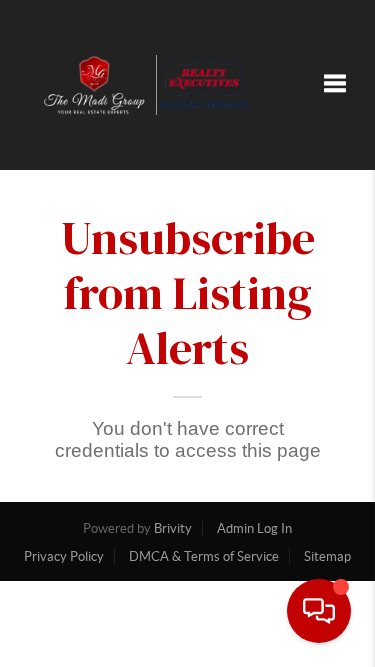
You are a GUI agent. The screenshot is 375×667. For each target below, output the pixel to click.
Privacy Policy (64, 556)
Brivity (173, 528)
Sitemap (327, 556)
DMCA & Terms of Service (204, 556)
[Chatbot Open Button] (319, 611)
